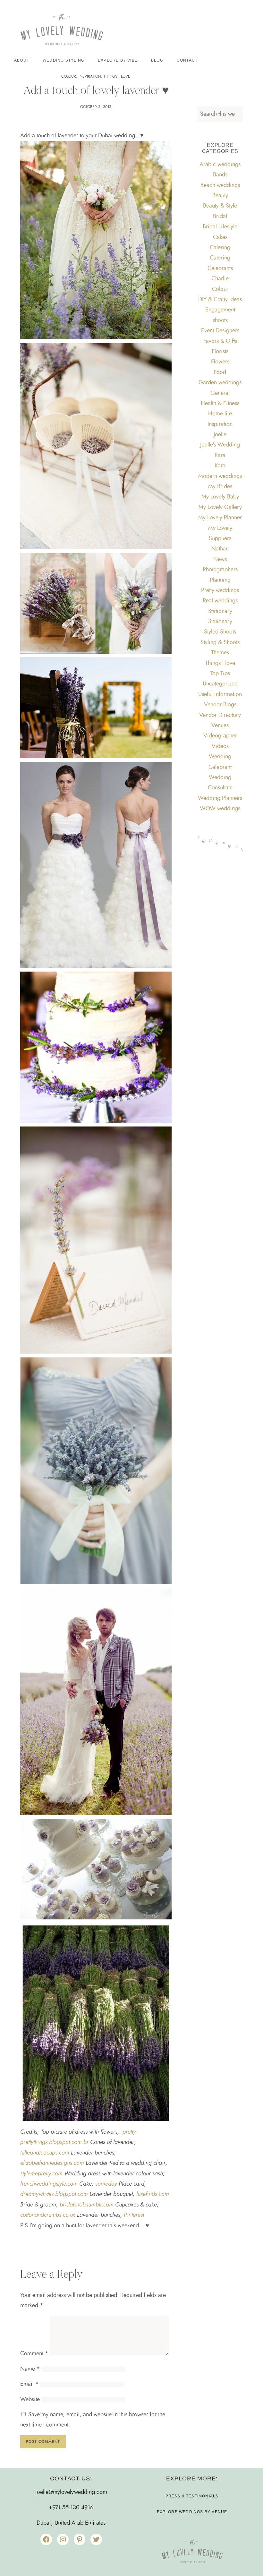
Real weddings (220, 601)
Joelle (220, 435)
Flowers (220, 362)
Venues (220, 726)
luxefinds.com (152, 2194)
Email (30, 2384)
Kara (220, 455)
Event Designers (220, 331)
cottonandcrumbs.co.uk (48, 2215)
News (220, 559)
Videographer (220, 736)
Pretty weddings (220, 591)
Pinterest (134, 2215)
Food (220, 372)
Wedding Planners (220, 798)
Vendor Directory (220, 715)
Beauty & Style (220, 206)
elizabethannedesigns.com (52, 2163)
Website (30, 2400)
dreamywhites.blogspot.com (54, 2194)
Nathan (220, 549)
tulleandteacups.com (45, 2153)
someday (106, 2184)
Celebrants (220, 268)
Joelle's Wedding (220, 445)
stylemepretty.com (41, 2174)
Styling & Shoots (220, 642)
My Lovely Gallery (220, 507)
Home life (220, 414)
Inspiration (90, 76)
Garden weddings (220, 383)
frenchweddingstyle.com (49, 2184)
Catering (220, 248)
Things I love (117, 76)
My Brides (220, 487)
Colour (69, 76)
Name (30, 2369)
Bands (220, 175)
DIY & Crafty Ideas (220, 300)
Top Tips (220, 674)
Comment (34, 2354)
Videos (220, 746)
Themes (220, 653)
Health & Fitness (220, 404)
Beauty (220, 196)
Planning (220, 580)
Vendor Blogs (220, 705)
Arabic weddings (220, 165)
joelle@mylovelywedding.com (71, 2492)
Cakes (220, 237)
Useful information (220, 694)
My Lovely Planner (220, 518)
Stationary (220, 611)
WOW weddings (220, 809)
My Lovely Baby (220, 497)
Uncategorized (220, 684)
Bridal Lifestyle (220, 227)
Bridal (220, 217)
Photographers (220, 570)
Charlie (220, 279)
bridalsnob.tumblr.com (87, 2205)
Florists (220, 352)
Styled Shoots (220, 632)
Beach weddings (220, 185)
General (220, 393)
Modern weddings (220, 476)
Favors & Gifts (220, 341)
